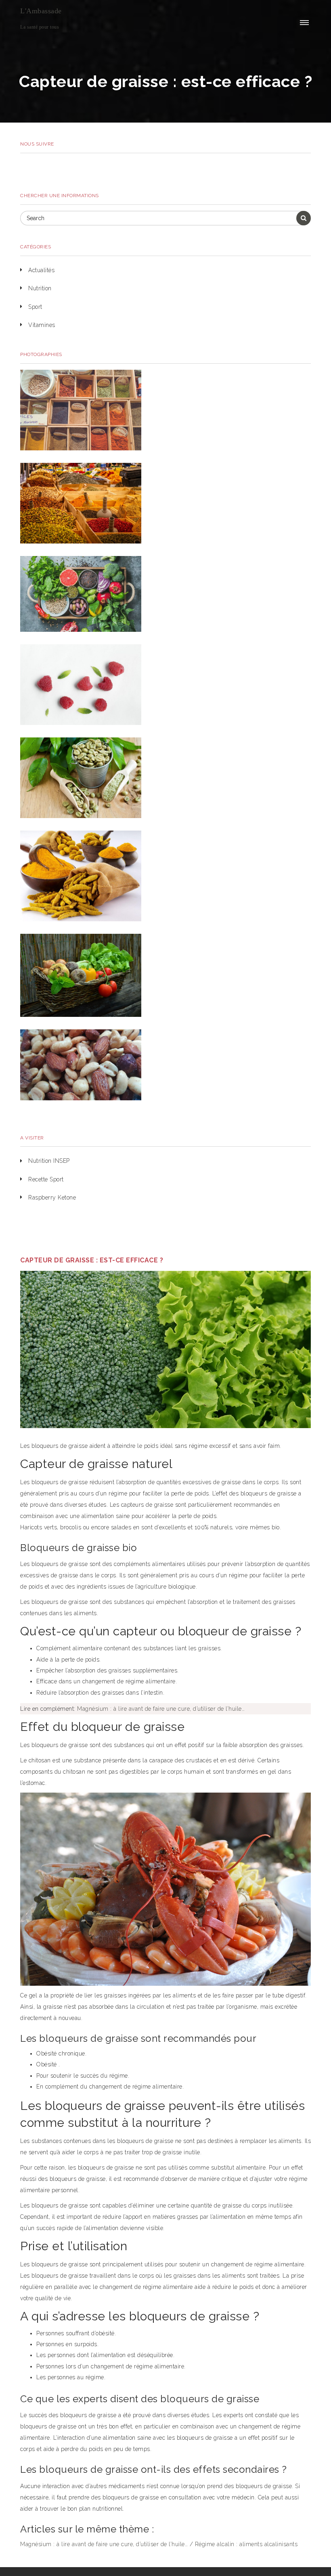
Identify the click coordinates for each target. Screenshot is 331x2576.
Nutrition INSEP (49, 1161)
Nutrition (40, 288)
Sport (35, 307)
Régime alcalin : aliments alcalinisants (246, 2544)
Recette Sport (46, 1179)
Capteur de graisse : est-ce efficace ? (92, 1260)
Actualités (41, 270)
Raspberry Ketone (52, 1197)
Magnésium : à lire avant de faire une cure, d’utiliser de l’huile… (161, 1709)
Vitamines (42, 325)
